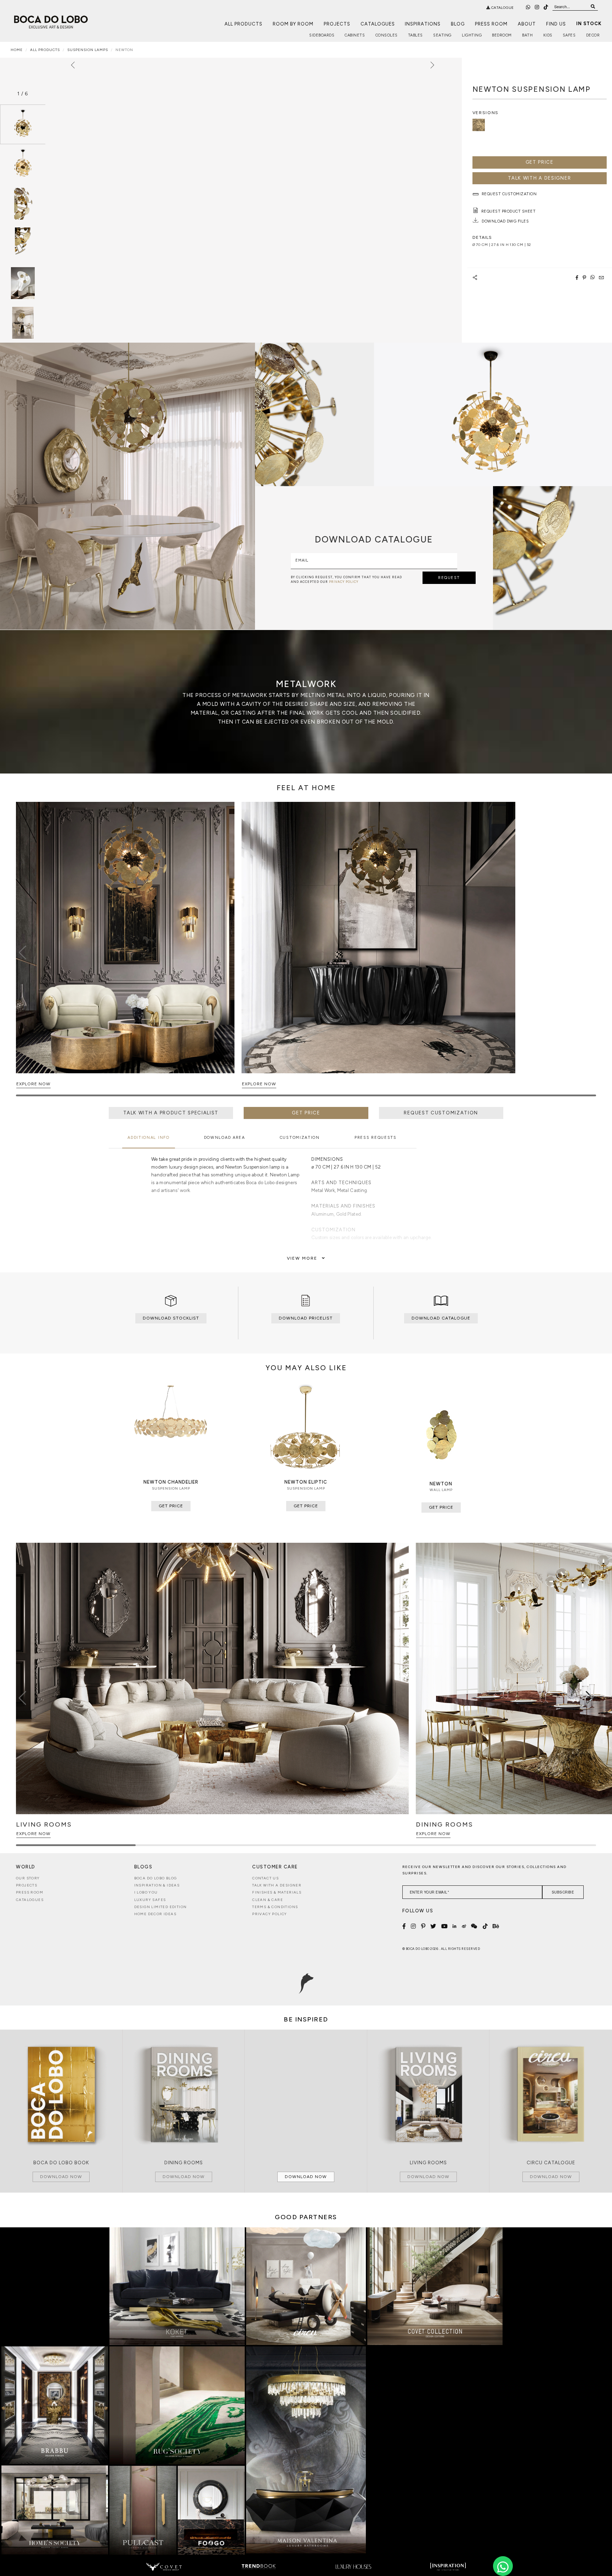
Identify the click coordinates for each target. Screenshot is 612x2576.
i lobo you (146, 1892)
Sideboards (322, 35)
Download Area (225, 1138)
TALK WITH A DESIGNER (539, 178)
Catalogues (378, 24)
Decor (593, 35)
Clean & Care (268, 1900)
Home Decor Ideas (155, 1914)
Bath (527, 35)
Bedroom (502, 35)
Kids (548, 35)
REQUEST (449, 578)
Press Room (491, 24)
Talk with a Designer (277, 1885)
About (527, 24)
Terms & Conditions (275, 1907)
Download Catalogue (441, 1318)
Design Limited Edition (161, 1907)
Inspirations (423, 24)
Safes (569, 35)
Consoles (387, 35)
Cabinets (355, 35)
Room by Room (293, 24)
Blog (458, 24)
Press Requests (376, 1138)
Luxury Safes (150, 1900)
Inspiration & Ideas (157, 1885)
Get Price (540, 162)
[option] (23, 124)
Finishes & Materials (277, 1892)
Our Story (28, 1878)
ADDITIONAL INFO (149, 1138)
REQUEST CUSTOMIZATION (441, 1113)
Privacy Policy (270, 1914)
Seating (442, 35)
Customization (300, 1138)
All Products (243, 24)
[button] (590, 952)
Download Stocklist (171, 1318)
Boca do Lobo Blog (156, 1878)
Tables (415, 35)
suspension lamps (88, 50)
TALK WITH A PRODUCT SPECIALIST (171, 1113)
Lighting (472, 35)
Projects (337, 24)
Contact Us (265, 1878)
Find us (556, 24)
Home (17, 50)
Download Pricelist (306, 1318)
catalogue (502, 8)
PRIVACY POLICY (344, 582)
